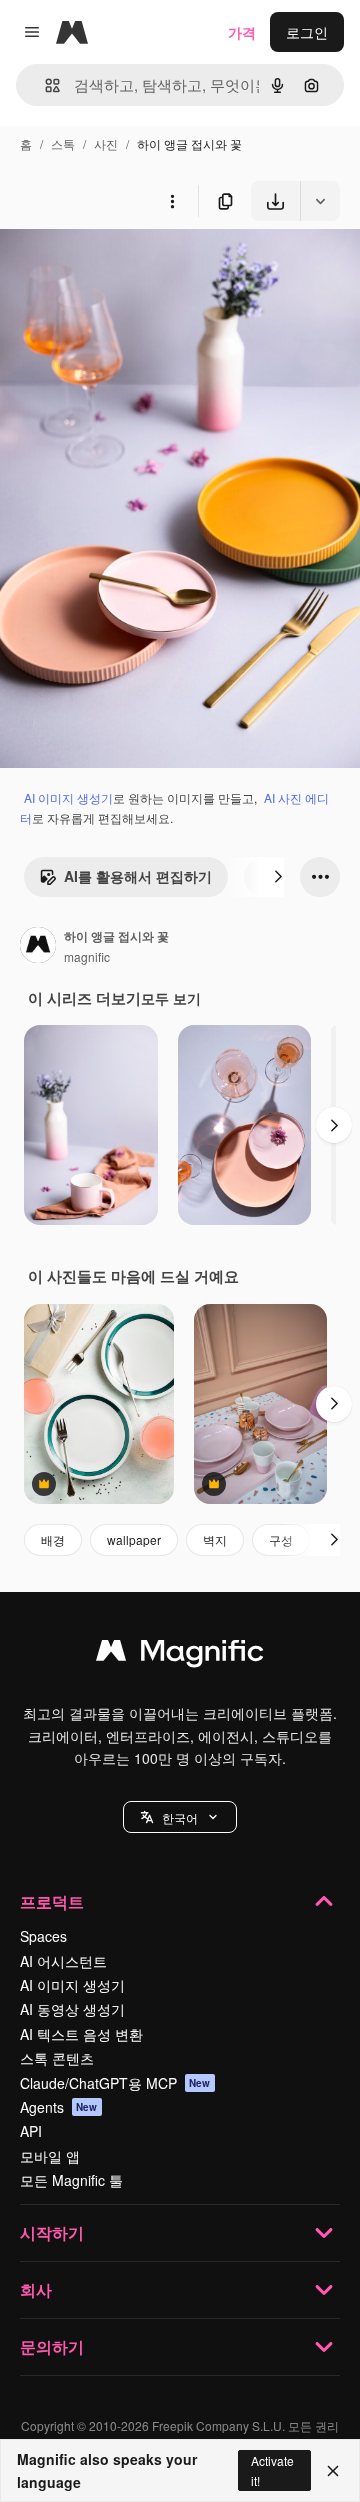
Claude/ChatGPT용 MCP (115, 2083)
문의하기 (52, 2346)
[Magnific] (180, 1655)
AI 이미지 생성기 (68, 797)
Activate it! (272, 2470)
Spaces (43, 1936)
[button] (180, 1817)
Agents (59, 2107)
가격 (242, 32)
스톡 (63, 143)
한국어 (180, 1817)
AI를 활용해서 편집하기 (138, 876)
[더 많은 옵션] (172, 201)
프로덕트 (52, 1901)
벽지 (215, 1539)
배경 (53, 1539)
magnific (87, 956)
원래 (115, 267)
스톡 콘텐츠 (57, 2058)
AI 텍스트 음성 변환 (81, 2034)
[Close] (333, 2471)
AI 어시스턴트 (63, 1961)
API (31, 2131)
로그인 (307, 32)
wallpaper (134, 1539)
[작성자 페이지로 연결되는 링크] (38, 947)
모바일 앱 (50, 2156)
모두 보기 (171, 998)
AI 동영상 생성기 (72, 2009)
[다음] (278, 877)
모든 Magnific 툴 (71, 2180)
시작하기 (52, 2232)
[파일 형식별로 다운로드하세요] (320, 201)
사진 (106, 143)
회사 (36, 2289)
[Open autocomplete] (44, 85)
